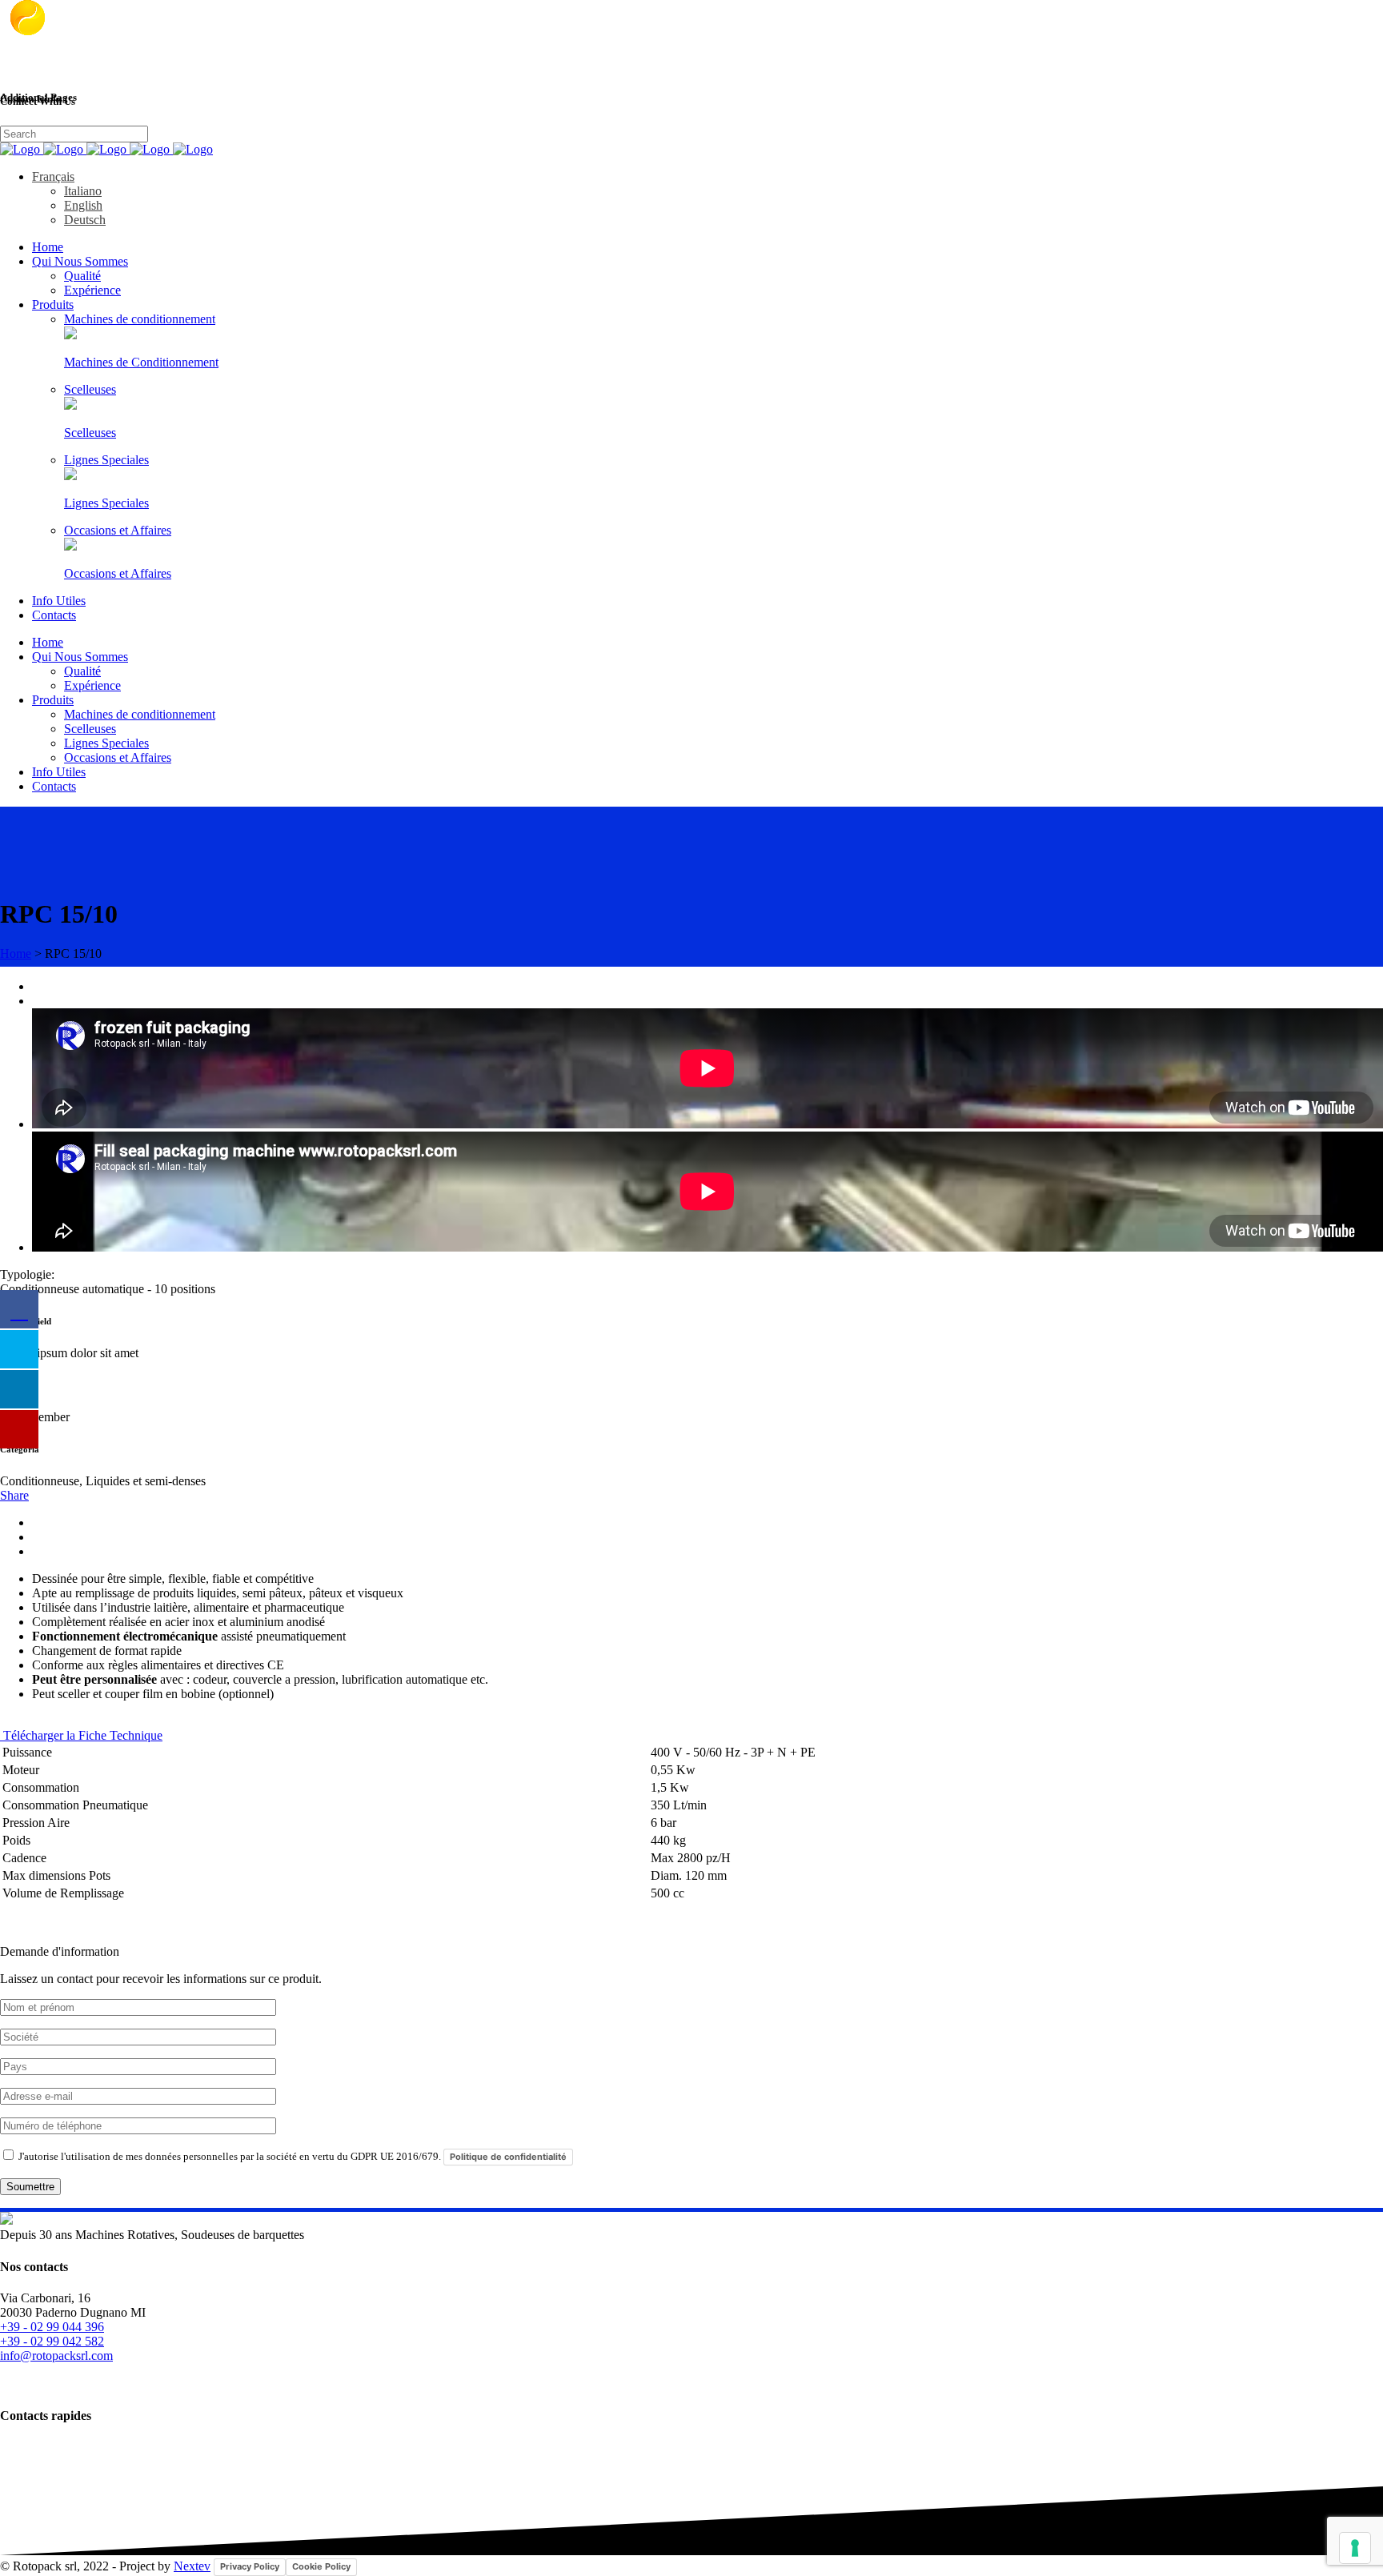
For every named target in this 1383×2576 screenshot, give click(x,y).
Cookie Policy (321, 2566)
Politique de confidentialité (508, 2157)
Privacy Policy (250, 2566)
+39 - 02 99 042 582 (52, 2341)
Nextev (192, 2566)
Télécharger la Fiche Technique (81, 1735)
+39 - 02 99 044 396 (52, 2327)
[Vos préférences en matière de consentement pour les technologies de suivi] (1355, 2548)
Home (16, 953)
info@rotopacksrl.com (56, 2356)
